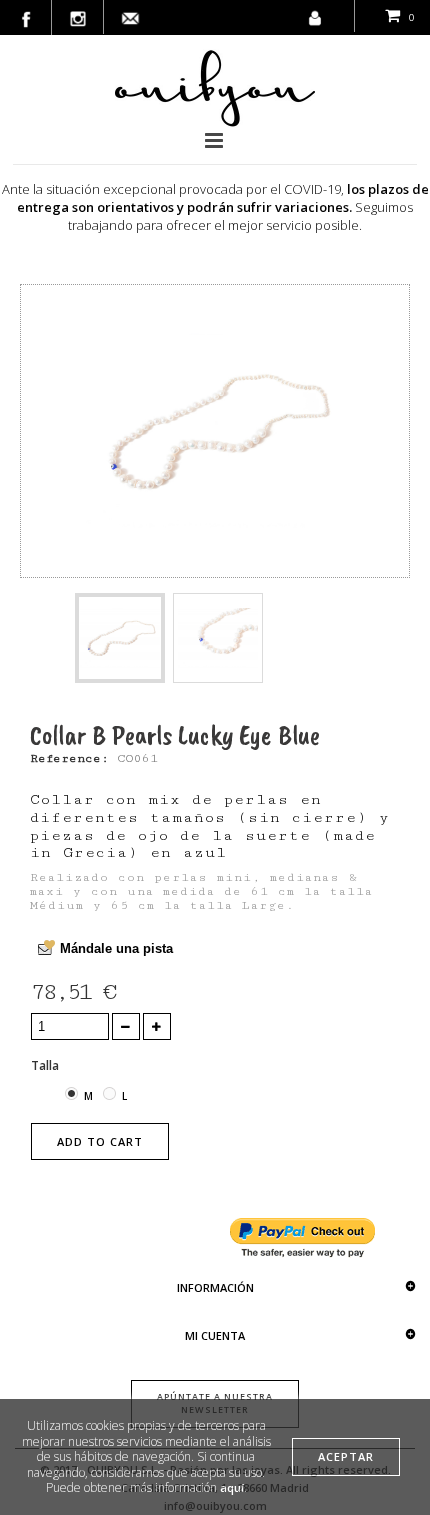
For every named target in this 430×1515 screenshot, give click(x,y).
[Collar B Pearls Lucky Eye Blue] (120, 638)
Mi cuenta (215, 1335)
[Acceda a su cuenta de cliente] (315, 13)
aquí (232, 1487)
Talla (46, 1065)
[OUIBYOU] (215, 88)
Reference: (69, 758)
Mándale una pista (116, 948)
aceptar (346, 1456)
